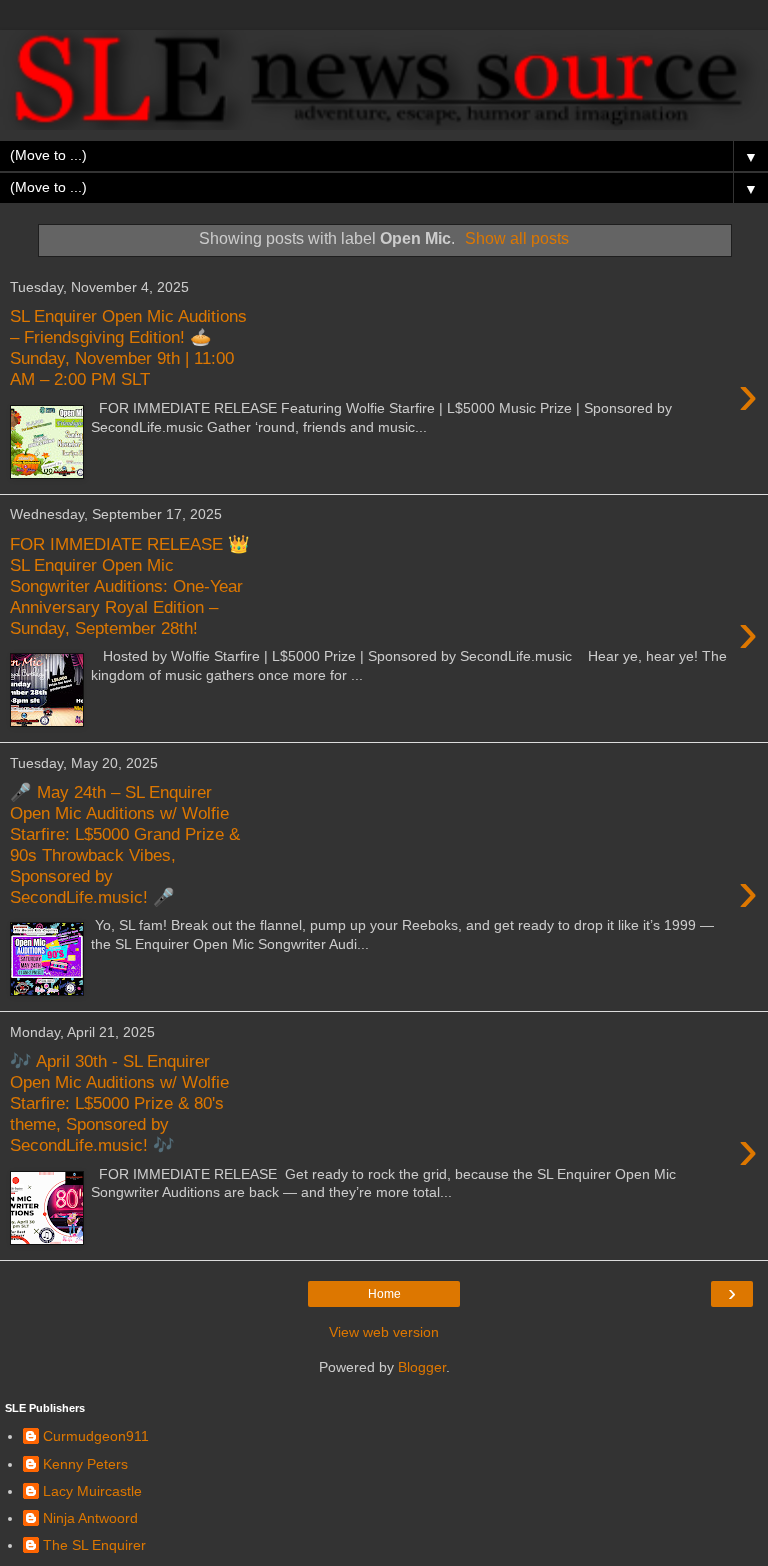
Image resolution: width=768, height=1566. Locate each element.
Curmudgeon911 (96, 1436)
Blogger (422, 1367)
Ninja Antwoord (90, 1518)
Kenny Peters (85, 1464)
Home (384, 1294)
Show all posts (517, 238)
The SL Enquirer (94, 1545)
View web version (384, 1332)
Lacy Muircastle (92, 1491)
